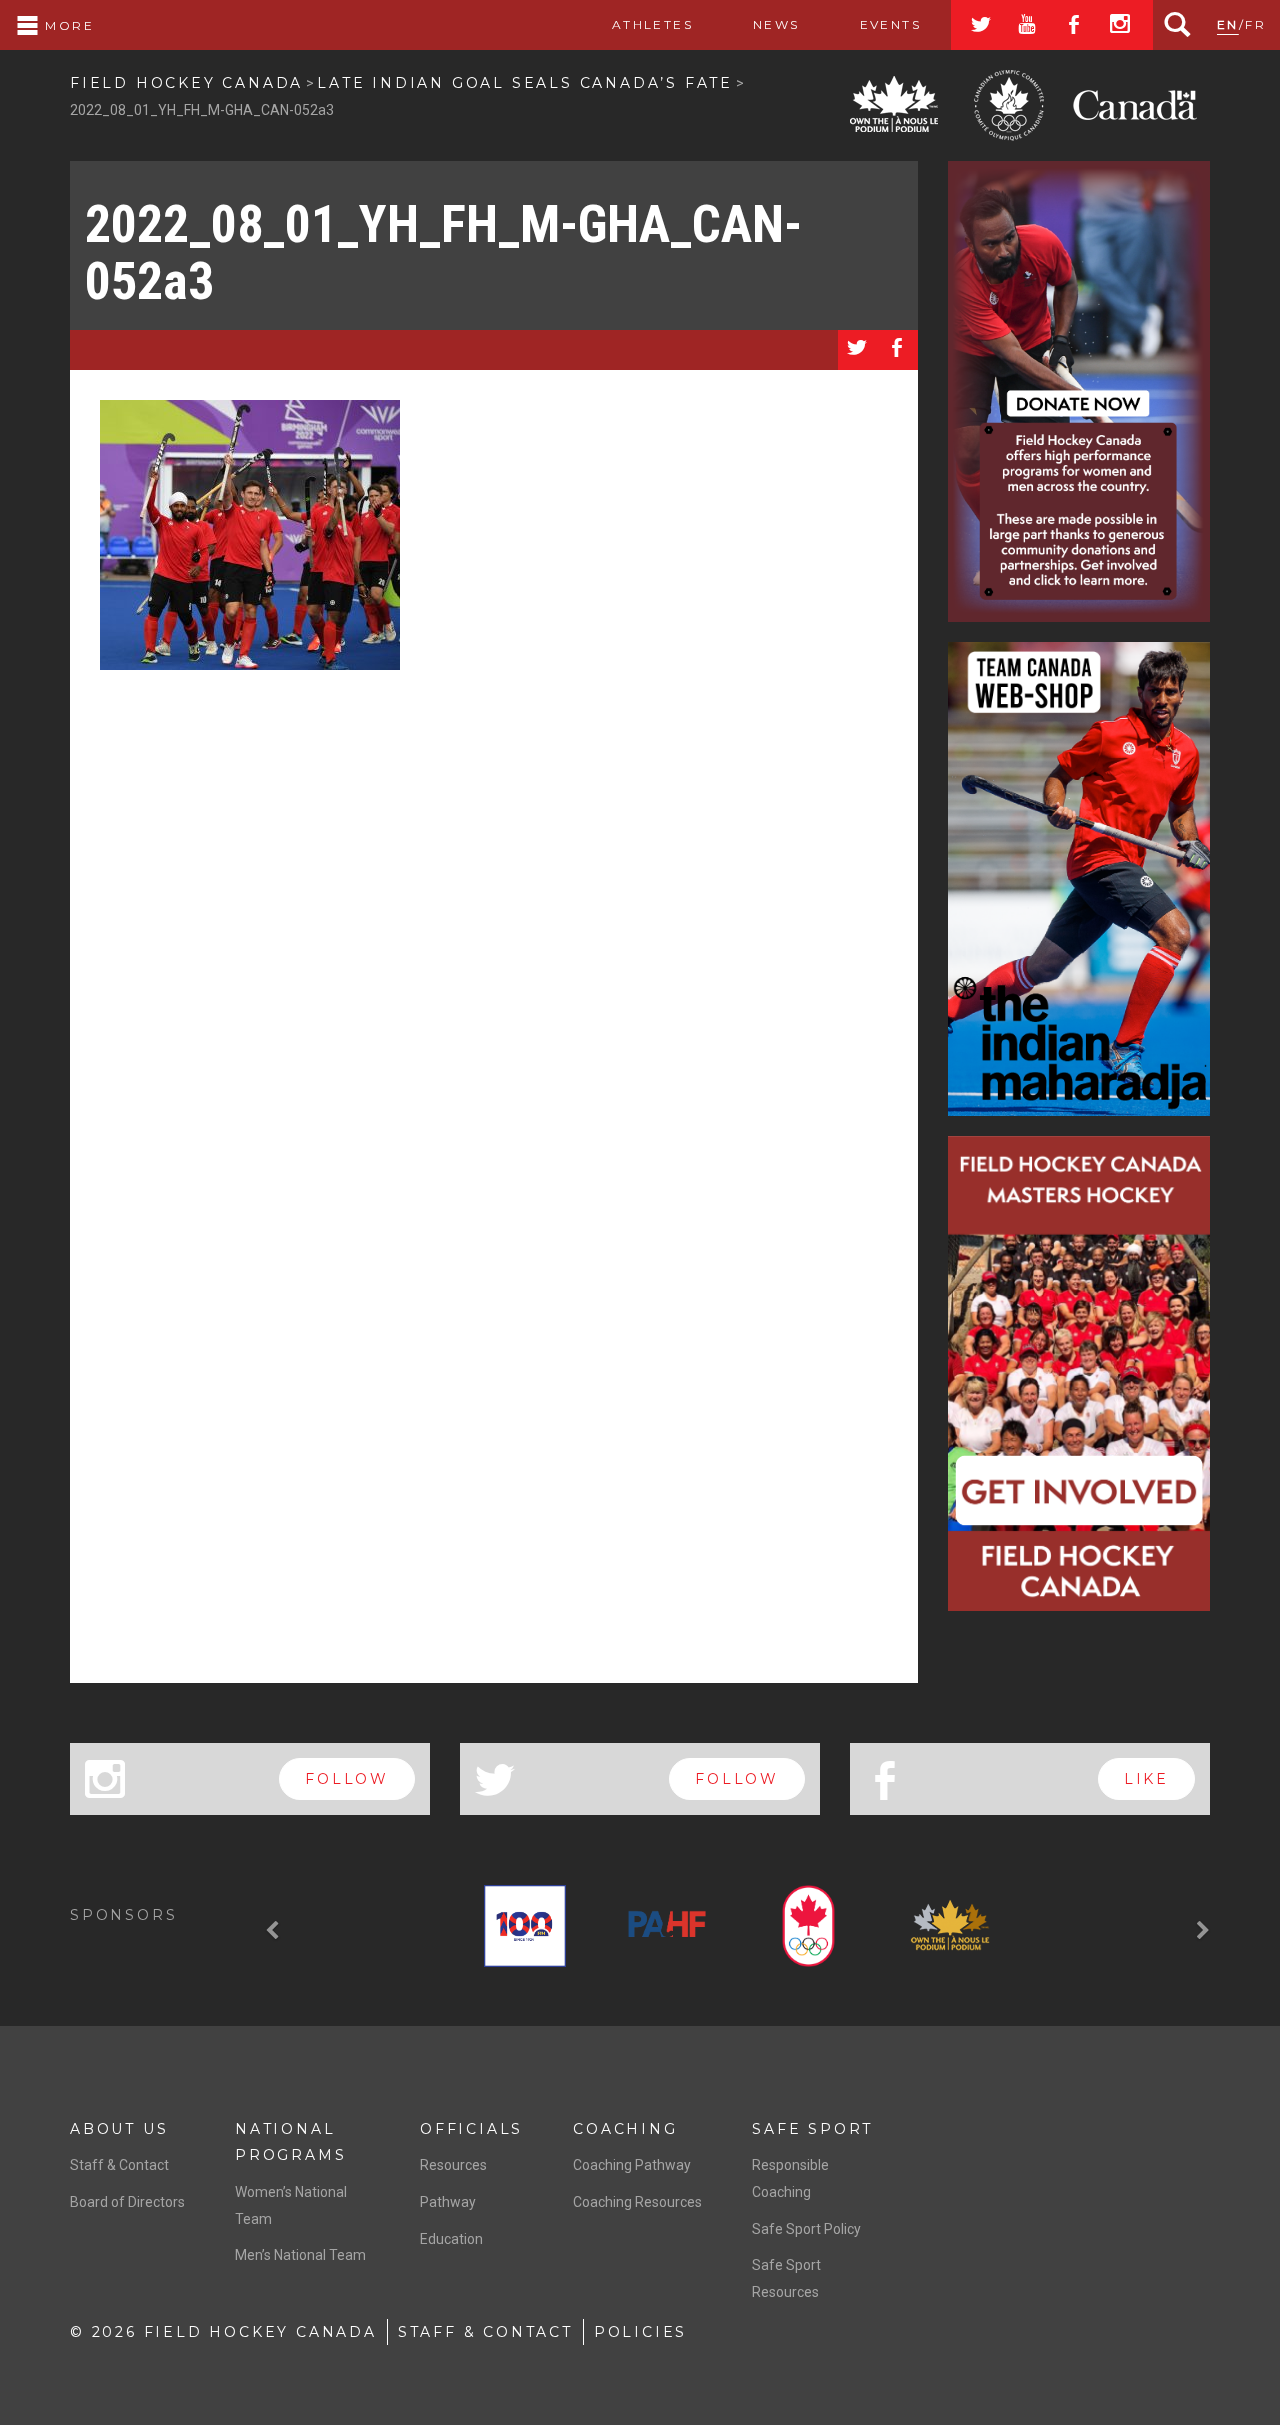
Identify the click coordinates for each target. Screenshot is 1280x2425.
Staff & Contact (119, 2165)
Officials (471, 2129)
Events (890, 24)
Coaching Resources (637, 2202)
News (776, 24)
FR (1255, 24)
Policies (640, 2332)
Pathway (448, 2202)
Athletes (652, 24)
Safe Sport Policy (806, 2229)
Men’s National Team (300, 2255)
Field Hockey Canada (186, 83)
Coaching (625, 2129)
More (67, 25)
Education (451, 2239)
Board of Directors (127, 2202)
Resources (453, 2165)
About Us (119, 2129)
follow (347, 1779)
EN (1228, 24)
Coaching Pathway (632, 2165)
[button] (275, 1930)
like (1146, 1779)
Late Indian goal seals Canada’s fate (525, 83)
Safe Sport (812, 2129)
